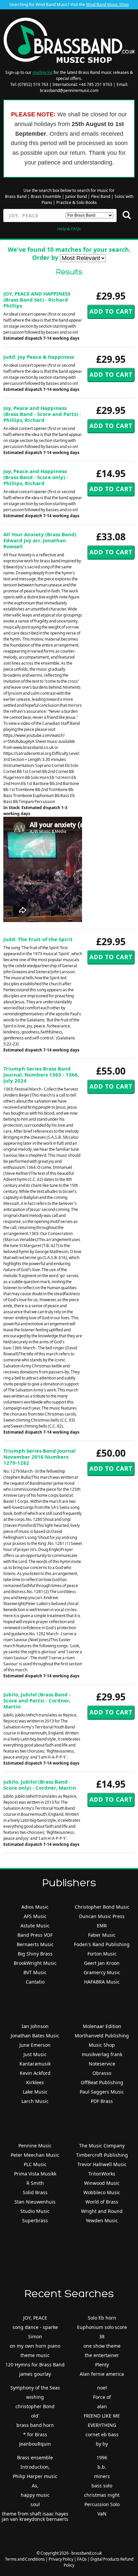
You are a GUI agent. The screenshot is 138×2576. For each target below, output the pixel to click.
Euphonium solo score (102, 2327)
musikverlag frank (102, 2054)
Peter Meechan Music (35, 2155)
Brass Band (16, 196)
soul (35, 2504)
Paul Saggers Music (102, 2092)
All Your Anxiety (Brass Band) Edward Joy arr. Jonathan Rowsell (40, 540)
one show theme (102, 2346)
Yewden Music (102, 2220)
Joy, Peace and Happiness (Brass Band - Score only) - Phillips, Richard (36, 477)
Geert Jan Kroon (102, 1963)
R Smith (35, 2183)
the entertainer (102, 2355)
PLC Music (35, 2164)
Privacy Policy (61, 2559)
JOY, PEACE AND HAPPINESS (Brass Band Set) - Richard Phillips (37, 300)
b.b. (102, 2467)
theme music (35, 2355)
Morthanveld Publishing (102, 2036)
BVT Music (35, 1972)
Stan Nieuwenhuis (35, 2202)
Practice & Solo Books (77, 202)
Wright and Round (102, 2211)
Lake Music (35, 2092)
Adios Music (35, 1907)
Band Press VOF (35, 1935)
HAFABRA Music (102, 1982)
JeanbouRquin (35, 2444)
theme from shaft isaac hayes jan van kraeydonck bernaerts (35, 2516)
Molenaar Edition (102, 2026)
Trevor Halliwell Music (102, 2164)
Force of (102, 2397)
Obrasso (102, 2073)
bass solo (102, 2486)
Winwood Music (102, 2183)
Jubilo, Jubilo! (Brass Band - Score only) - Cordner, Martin (40, 1785)
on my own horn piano (35, 2346)
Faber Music (102, 1935)
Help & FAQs (69, 229)
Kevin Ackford (35, 2073)
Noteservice (102, 2064)
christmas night (102, 2495)
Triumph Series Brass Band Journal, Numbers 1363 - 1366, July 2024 (41, 1075)
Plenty (102, 2365)
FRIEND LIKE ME (102, 2416)
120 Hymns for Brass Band (35, 2365)
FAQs (82, 2559)
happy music (35, 2495)
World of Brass (102, 2202)
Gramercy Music (102, 1972)
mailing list (43, 72)
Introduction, (35, 2467)
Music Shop (102, 2045)
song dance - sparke (35, 2327)
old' (35, 2416)
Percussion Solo (102, 2504)
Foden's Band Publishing (102, 1944)
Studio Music (35, 2211)
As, (35, 2486)
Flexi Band (101, 196)
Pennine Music (35, 2146)
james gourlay (35, 2374)
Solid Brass (35, 2192)
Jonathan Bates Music (35, 2036)
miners (102, 2476)
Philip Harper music (35, 2476)
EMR (102, 1926)
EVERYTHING (102, 2425)
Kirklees (35, 2082)
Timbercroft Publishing (102, 2155)
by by (102, 2444)
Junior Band (76, 196)
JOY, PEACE (35, 2318)
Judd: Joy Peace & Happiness (39, 357)
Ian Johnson (35, 2026)
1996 (102, 2457)
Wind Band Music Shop (107, 5)
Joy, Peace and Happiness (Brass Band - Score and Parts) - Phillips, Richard (42, 414)
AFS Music (35, 1916)
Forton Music (102, 1954)
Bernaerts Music (35, 1944)
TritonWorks (102, 2174)
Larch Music (35, 2101)
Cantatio (35, 1982)
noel (102, 2388)
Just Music (35, 2054)
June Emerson (35, 2045)
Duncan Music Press (102, 1916)
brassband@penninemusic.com (69, 90)
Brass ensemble (35, 2457)
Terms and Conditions (25, 2559)
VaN (102, 2514)
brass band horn (35, 2425)
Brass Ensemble (46, 196)
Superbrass (35, 2220)
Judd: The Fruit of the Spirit (38, 939)
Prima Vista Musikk (35, 2174)
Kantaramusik (35, 2064)
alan (102, 2406)
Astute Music (35, 1926)
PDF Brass (102, 2101)
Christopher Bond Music (102, 1907)
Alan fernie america (102, 2374)
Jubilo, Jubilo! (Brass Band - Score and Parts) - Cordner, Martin (37, 1700)
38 (102, 2336)
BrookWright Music (35, 1963)
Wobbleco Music (102, 2192)
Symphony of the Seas (35, 2388)
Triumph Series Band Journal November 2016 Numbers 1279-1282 (40, 1457)
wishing (35, 2397)
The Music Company (102, 2146)
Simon (35, 2336)
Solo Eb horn (102, 2318)
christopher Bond (35, 2406)
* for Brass (35, 2434)
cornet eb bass (102, 2434)
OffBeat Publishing (102, 2082)
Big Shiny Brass (35, 1954)
